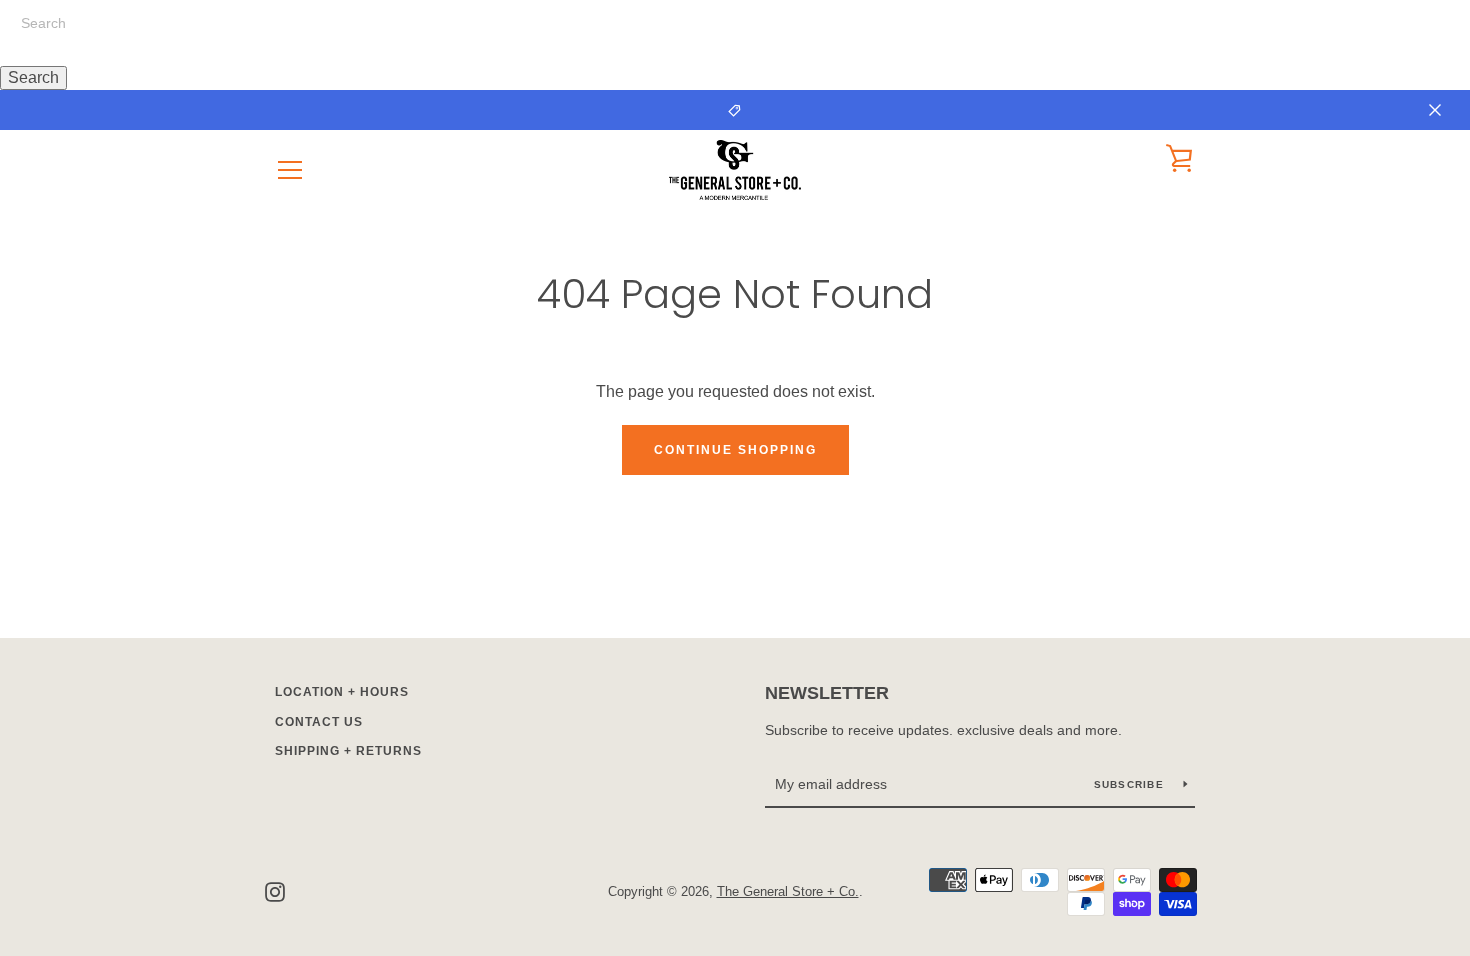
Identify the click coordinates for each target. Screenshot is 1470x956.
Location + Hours (342, 692)
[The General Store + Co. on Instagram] (275, 890)
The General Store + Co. (788, 891)
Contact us (319, 722)
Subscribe (1131, 784)
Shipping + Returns (348, 751)
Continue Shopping (735, 450)
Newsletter (827, 693)
